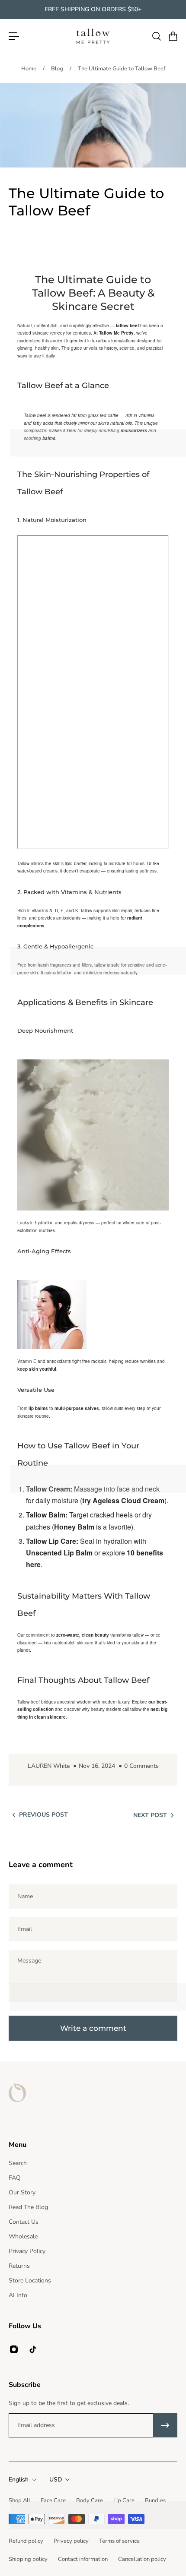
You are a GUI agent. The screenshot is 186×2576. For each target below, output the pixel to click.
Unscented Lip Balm (59, 1553)
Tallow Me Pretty (116, 333)
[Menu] (14, 36)
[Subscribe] (165, 2425)
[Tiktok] (33, 2349)
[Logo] (93, 36)
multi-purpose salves (77, 1408)
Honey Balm (74, 1527)
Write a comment (93, 2028)
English (19, 2480)
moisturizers (134, 430)
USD (56, 2480)
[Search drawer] (156, 36)
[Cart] (173, 36)
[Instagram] (14, 2349)
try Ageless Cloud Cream (123, 1500)
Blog (57, 69)
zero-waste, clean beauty (83, 1635)
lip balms (38, 1408)
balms (49, 438)
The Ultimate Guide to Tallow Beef (122, 69)
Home (29, 69)
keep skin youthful (37, 1369)
